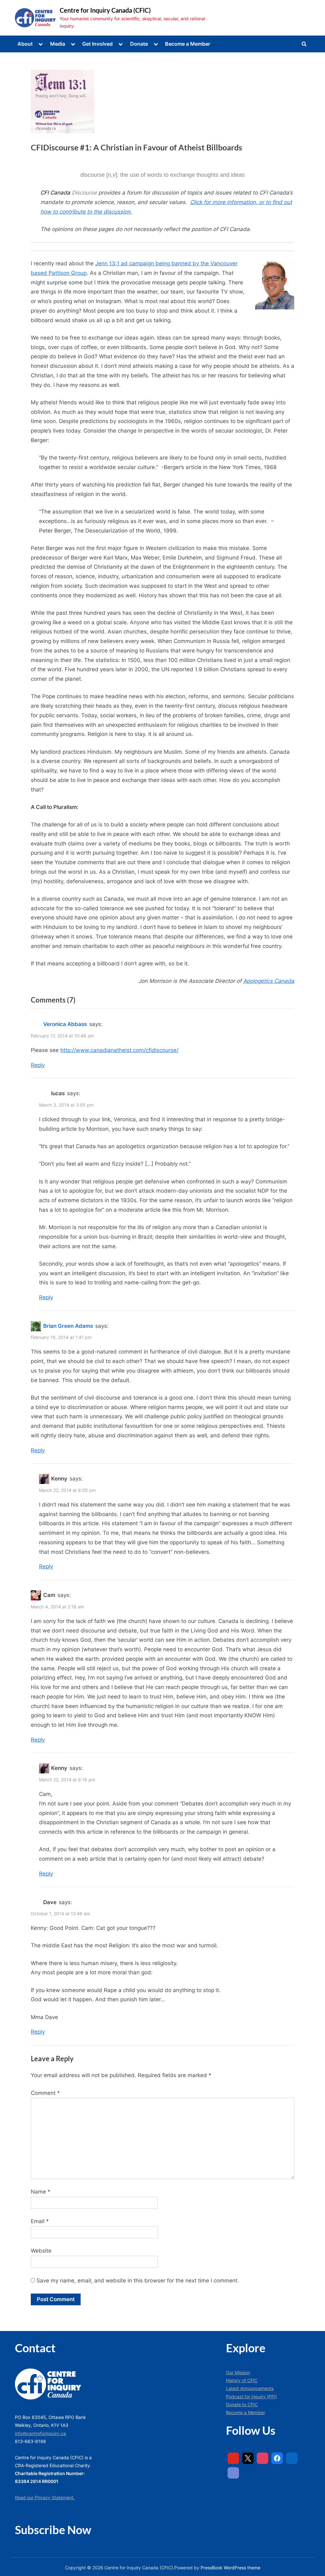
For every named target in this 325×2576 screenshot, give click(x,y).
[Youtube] (233, 2458)
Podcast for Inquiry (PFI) (251, 2397)
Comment (45, 2093)
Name (41, 2192)
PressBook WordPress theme (230, 2568)
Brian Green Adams (68, 1326)
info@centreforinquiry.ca (40, 2433)
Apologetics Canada (269, 981)
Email (40, 2221)
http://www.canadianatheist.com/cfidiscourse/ (119, 1050)
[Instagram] (262, 2458)
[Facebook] (277, 2458)
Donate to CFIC (242, 2404)
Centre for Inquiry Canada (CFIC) (105, 10)
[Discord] (233, 2473)
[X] (248, 2458)
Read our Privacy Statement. (45, 2497)
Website (41, 2251)
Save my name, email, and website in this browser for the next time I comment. (138, 2281)
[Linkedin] (292, 2458)
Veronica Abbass (65, 1024)
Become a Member (188, 44)
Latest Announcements (250, 2388)
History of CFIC (242, 2380)
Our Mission (238, 2372)
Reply (38, 1065)
